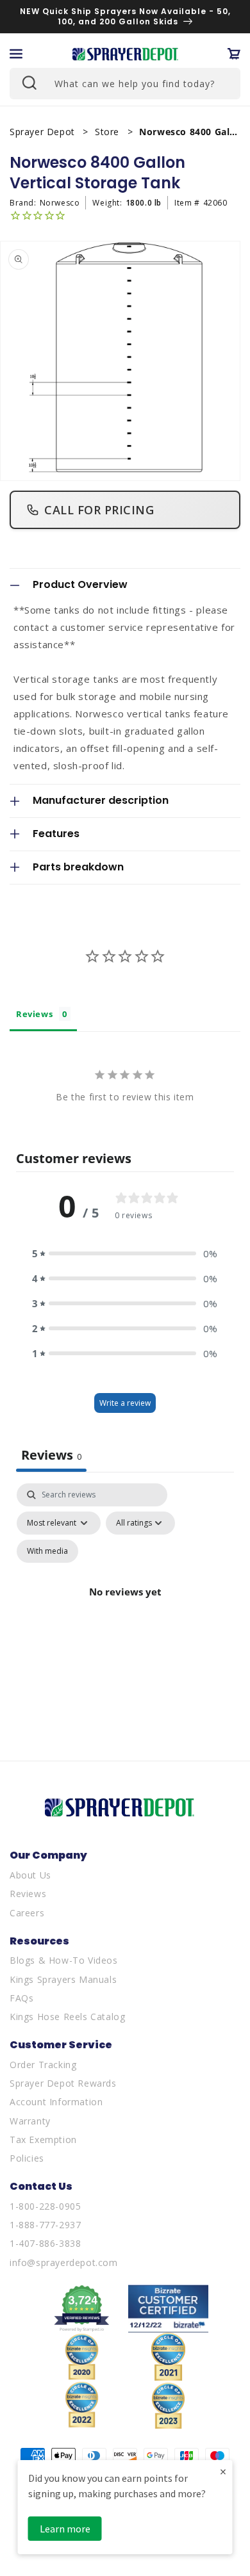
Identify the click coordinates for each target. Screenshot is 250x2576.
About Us (30, 1875)
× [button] (223, 2471)
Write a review (125, 1403)
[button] (16, 54)
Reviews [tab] (34, 1014)
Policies (27, 2158)
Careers (27, 1913)
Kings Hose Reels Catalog (67, 2017)
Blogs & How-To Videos (64, 1960)
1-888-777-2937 (45, 2225)
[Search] (28, 82)
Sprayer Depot (44, 132)
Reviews (28, 1894)
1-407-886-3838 (45, 2243)
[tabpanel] (125, 1607)
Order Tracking (43, 2065)
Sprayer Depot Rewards (63, 2083)
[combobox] (125, 84)
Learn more (65, 2529)
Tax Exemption (43, 2140)
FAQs (21, 1998)
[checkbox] (47, 1551)
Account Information (56, 2102)
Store (109, 132)
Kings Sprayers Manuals (63, 1979)
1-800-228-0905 (45, 2206)
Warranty (30, 2121)
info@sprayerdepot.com (64, 2262)
